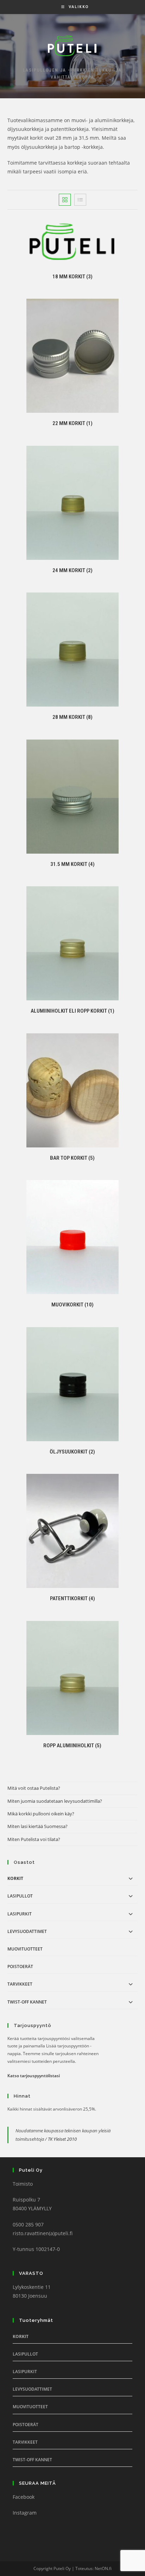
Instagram (25, 2513)
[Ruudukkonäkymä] (65, 200)
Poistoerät (20, 1966)
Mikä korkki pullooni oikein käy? (41, 1814)
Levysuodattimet (27, 1931)
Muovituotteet (25, 1949)
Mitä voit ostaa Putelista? (34, 1788)
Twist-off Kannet (27, 2002)
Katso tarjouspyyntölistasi (34, 2076)
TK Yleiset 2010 (62, 2139)
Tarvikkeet (20, 1984)
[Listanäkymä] (80, 200)
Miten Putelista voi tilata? (34, 1839)
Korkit (15, 1878)
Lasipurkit (20, 1914)
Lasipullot (20, 1896)
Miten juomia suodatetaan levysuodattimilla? (55, 1801)
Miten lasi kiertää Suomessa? (37, 1826)
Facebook (24, 2497)
